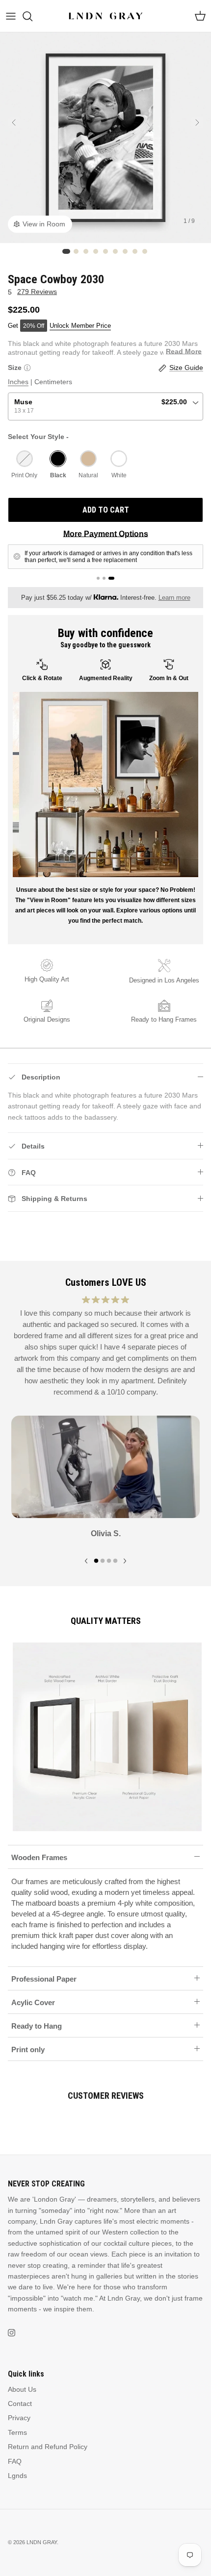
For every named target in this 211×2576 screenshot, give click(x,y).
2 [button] (76, 251)
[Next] (197, 123)
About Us (22, 2389)
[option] (105, 138)
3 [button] (86, 251)
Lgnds (17, 2476)
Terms (17, 2432)
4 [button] (96, 251)
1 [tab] (96, 1559)
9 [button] (145, 251)
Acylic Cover (33, 2002)
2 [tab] (103, 1559)
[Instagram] (12, 2333)
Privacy (19, 2418)
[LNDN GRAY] (106, 16)
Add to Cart (106, 510)
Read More (184, 351)
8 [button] (135, 251)
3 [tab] (109, 1559)
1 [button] (66, 251)
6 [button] (115, 251)
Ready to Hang (37, 2026)
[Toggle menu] (11, 16)
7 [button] (125, 251)
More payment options (106, 534)
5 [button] (105, 251)
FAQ (15, 2461)
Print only (28, 2049)
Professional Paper (44, 1979)
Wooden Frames (39, 1857)
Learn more (174, 598)
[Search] (32, 16)
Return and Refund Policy (48, 2447)
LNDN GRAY (42, 2542)
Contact (20, 2404)
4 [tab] (115, 1559)
